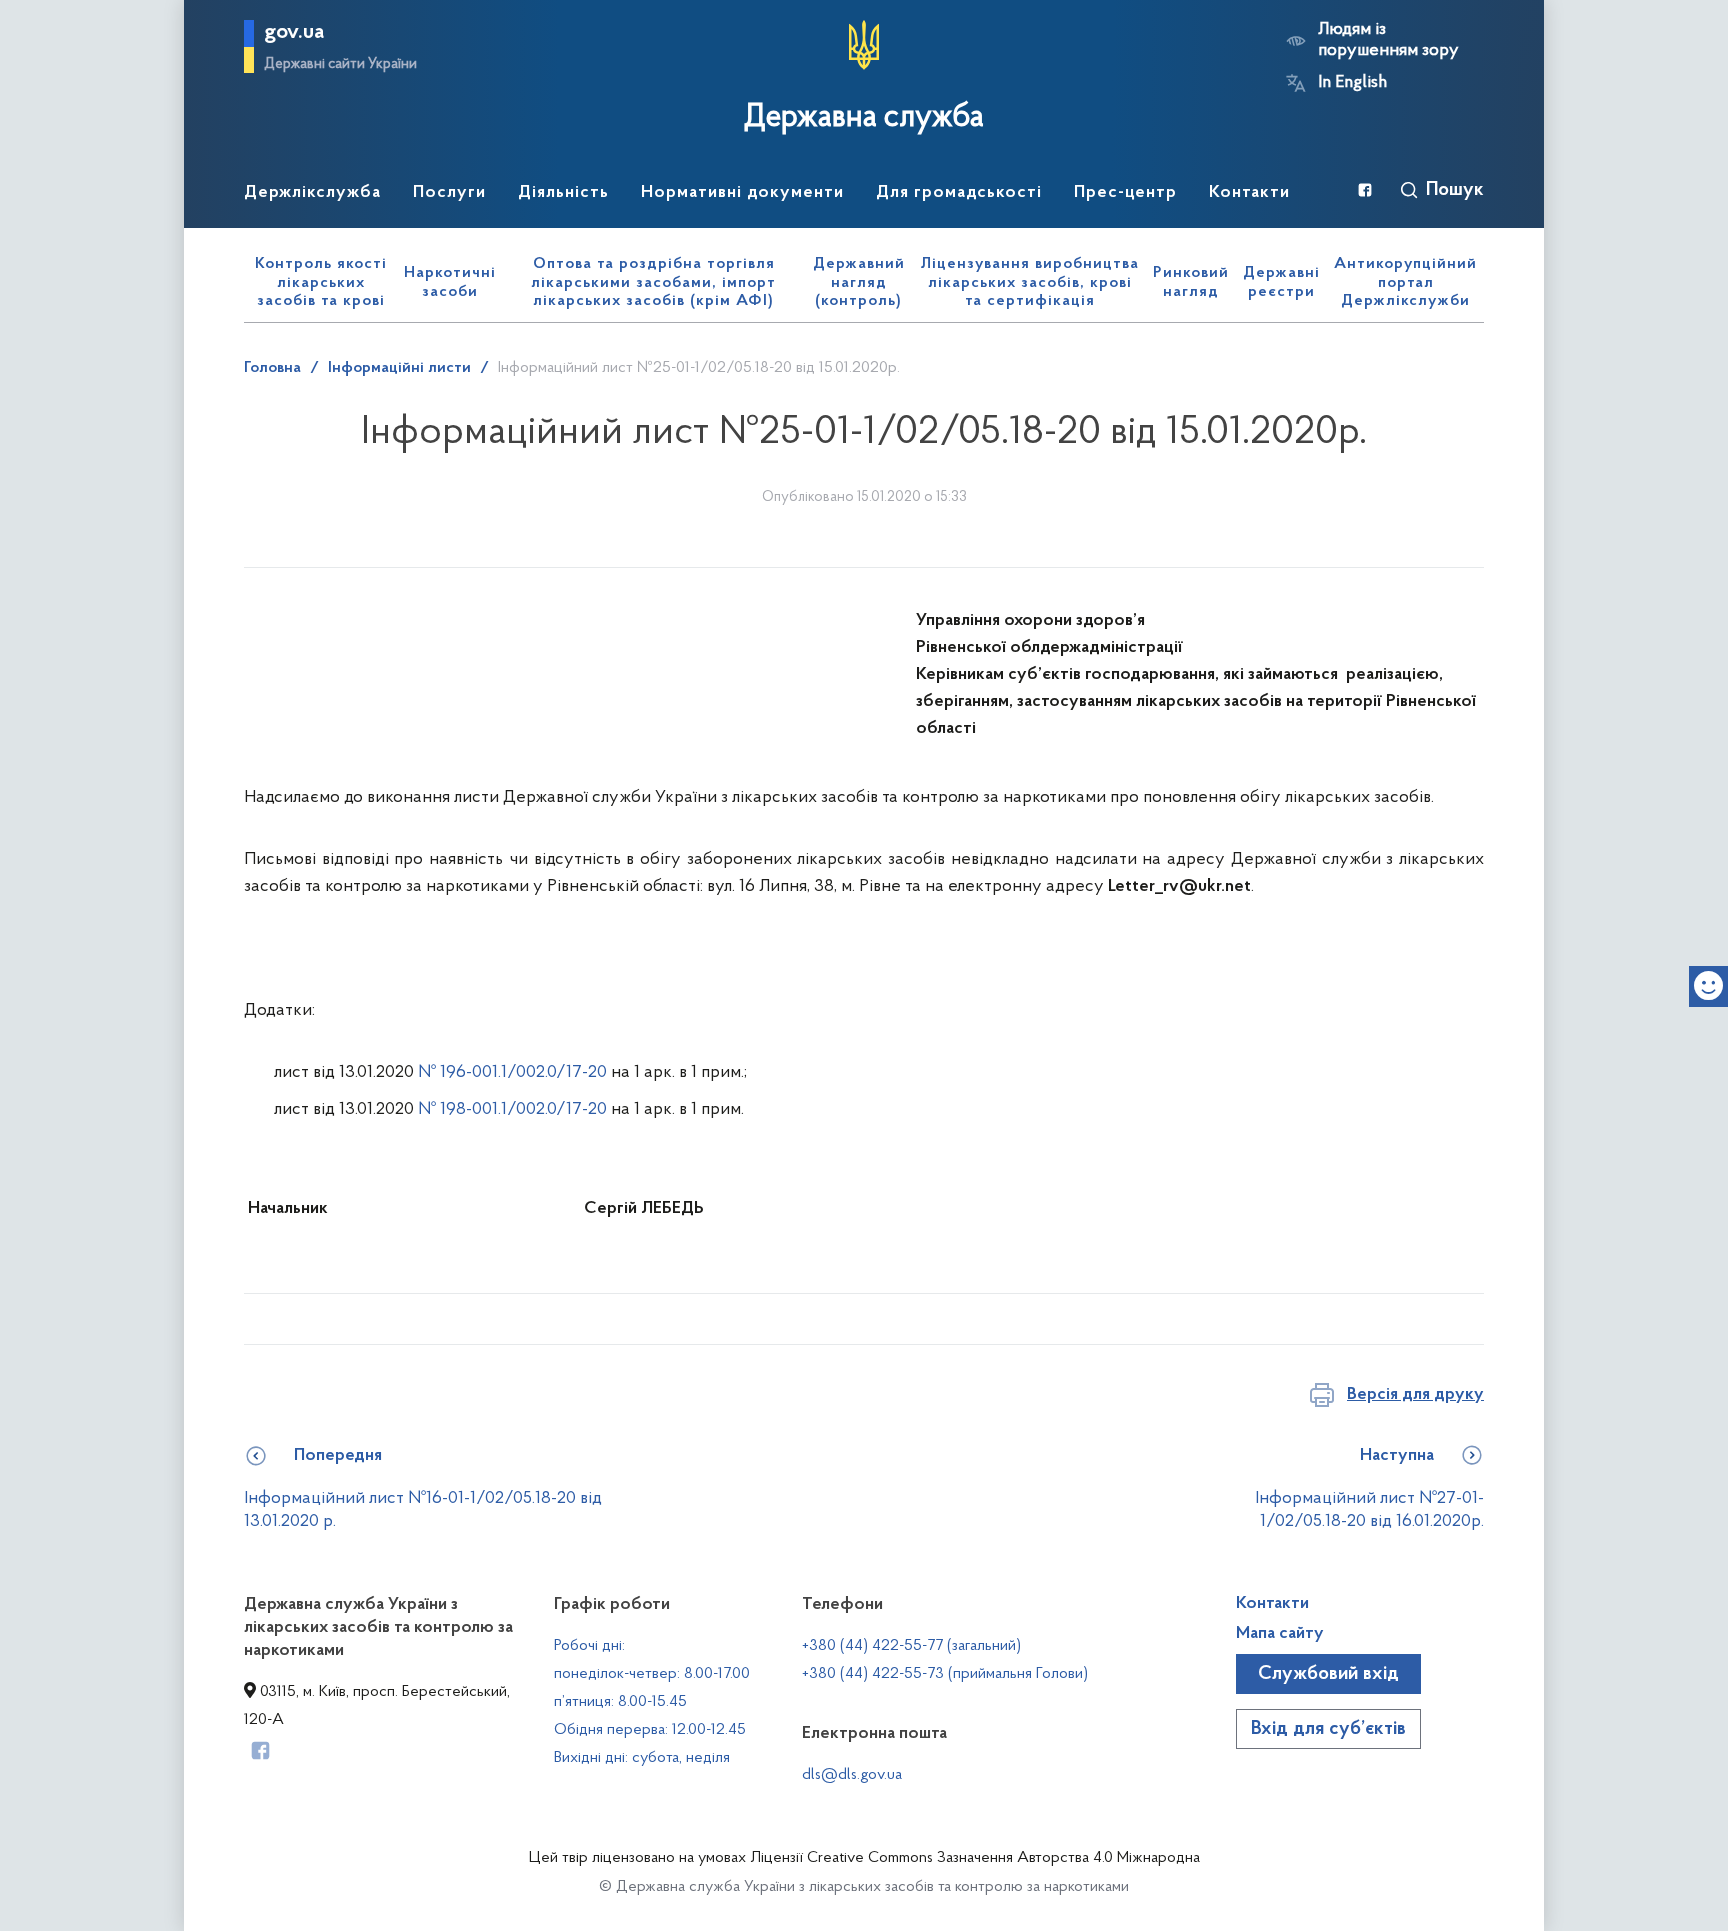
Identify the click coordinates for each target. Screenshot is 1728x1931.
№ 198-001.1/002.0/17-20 (514, 1110)
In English (1352, 83)
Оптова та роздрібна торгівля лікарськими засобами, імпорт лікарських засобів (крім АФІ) (653, 282)
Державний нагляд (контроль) (859, 282)
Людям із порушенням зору (1388, 40)
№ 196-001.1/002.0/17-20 (512, 1073)
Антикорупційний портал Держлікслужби (1405, 282)
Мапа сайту (1280, 1634)
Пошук (1455, 190)
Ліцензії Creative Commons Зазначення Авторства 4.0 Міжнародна (975, 1858)
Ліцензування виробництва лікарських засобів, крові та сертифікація (1030, 282)
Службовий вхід (1328, 1674)
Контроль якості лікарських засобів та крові (321, 282)
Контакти (1272, 1604)
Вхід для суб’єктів (1328, 1729)
